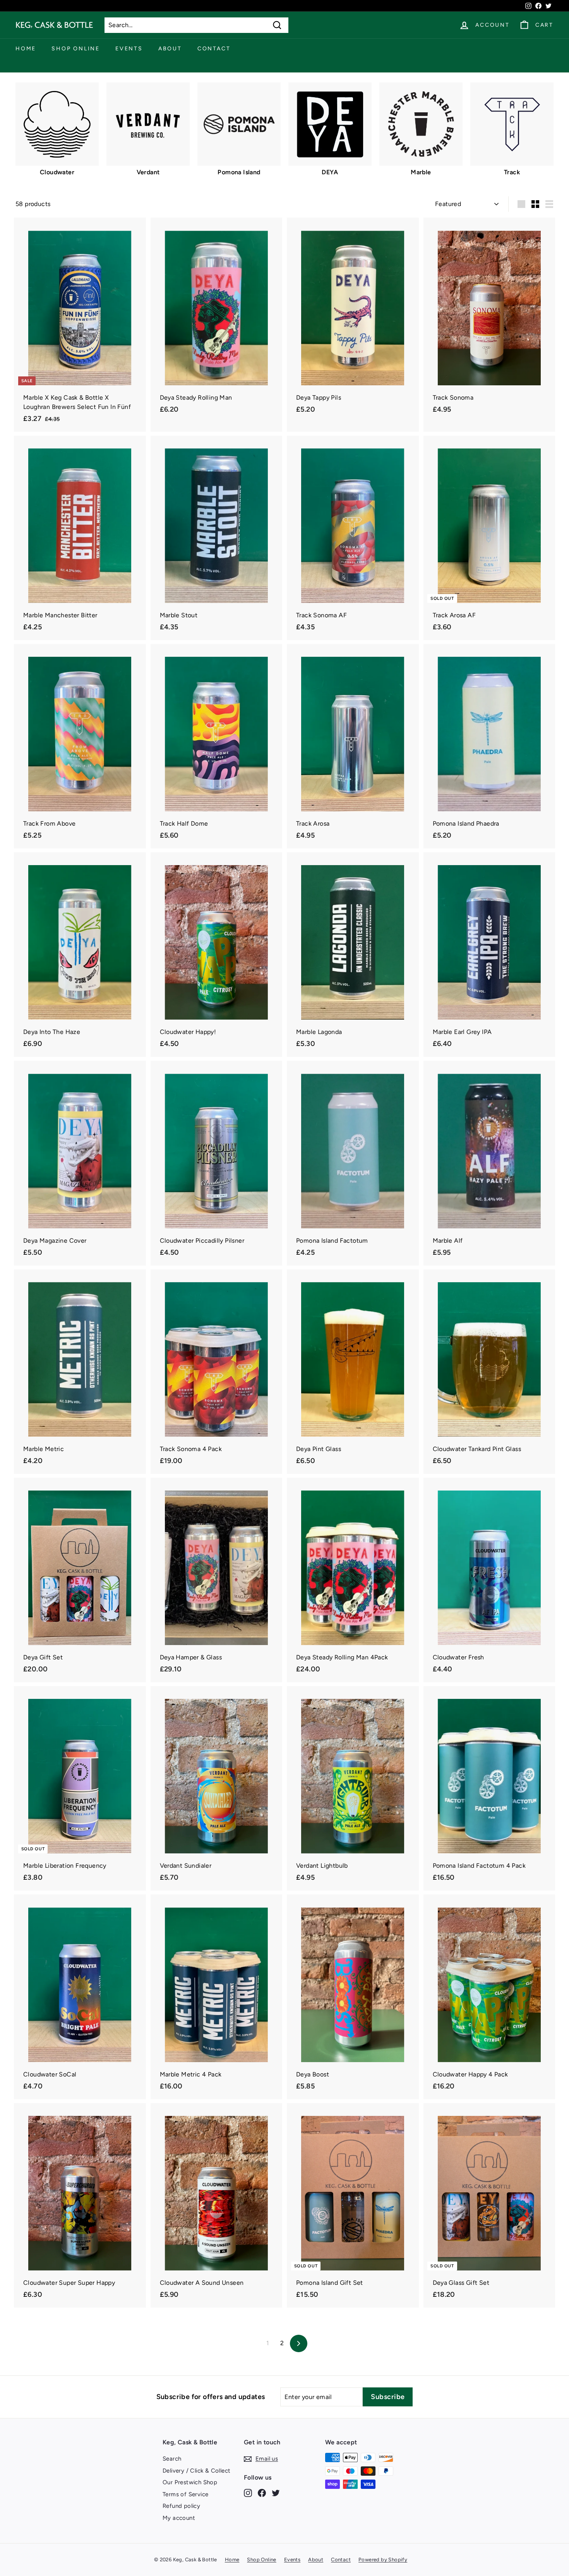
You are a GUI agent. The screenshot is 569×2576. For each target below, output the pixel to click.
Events (129, 49)
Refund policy (181, 2506)
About (170, 49)
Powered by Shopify (383, 2560)
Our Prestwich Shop (190, 2482)
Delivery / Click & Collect (196, 2471)
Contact (214, 49)
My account (179, 2518)
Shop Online (76, 49)
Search (172, 2459)
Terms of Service (185, 2494)
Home (26, 49)
